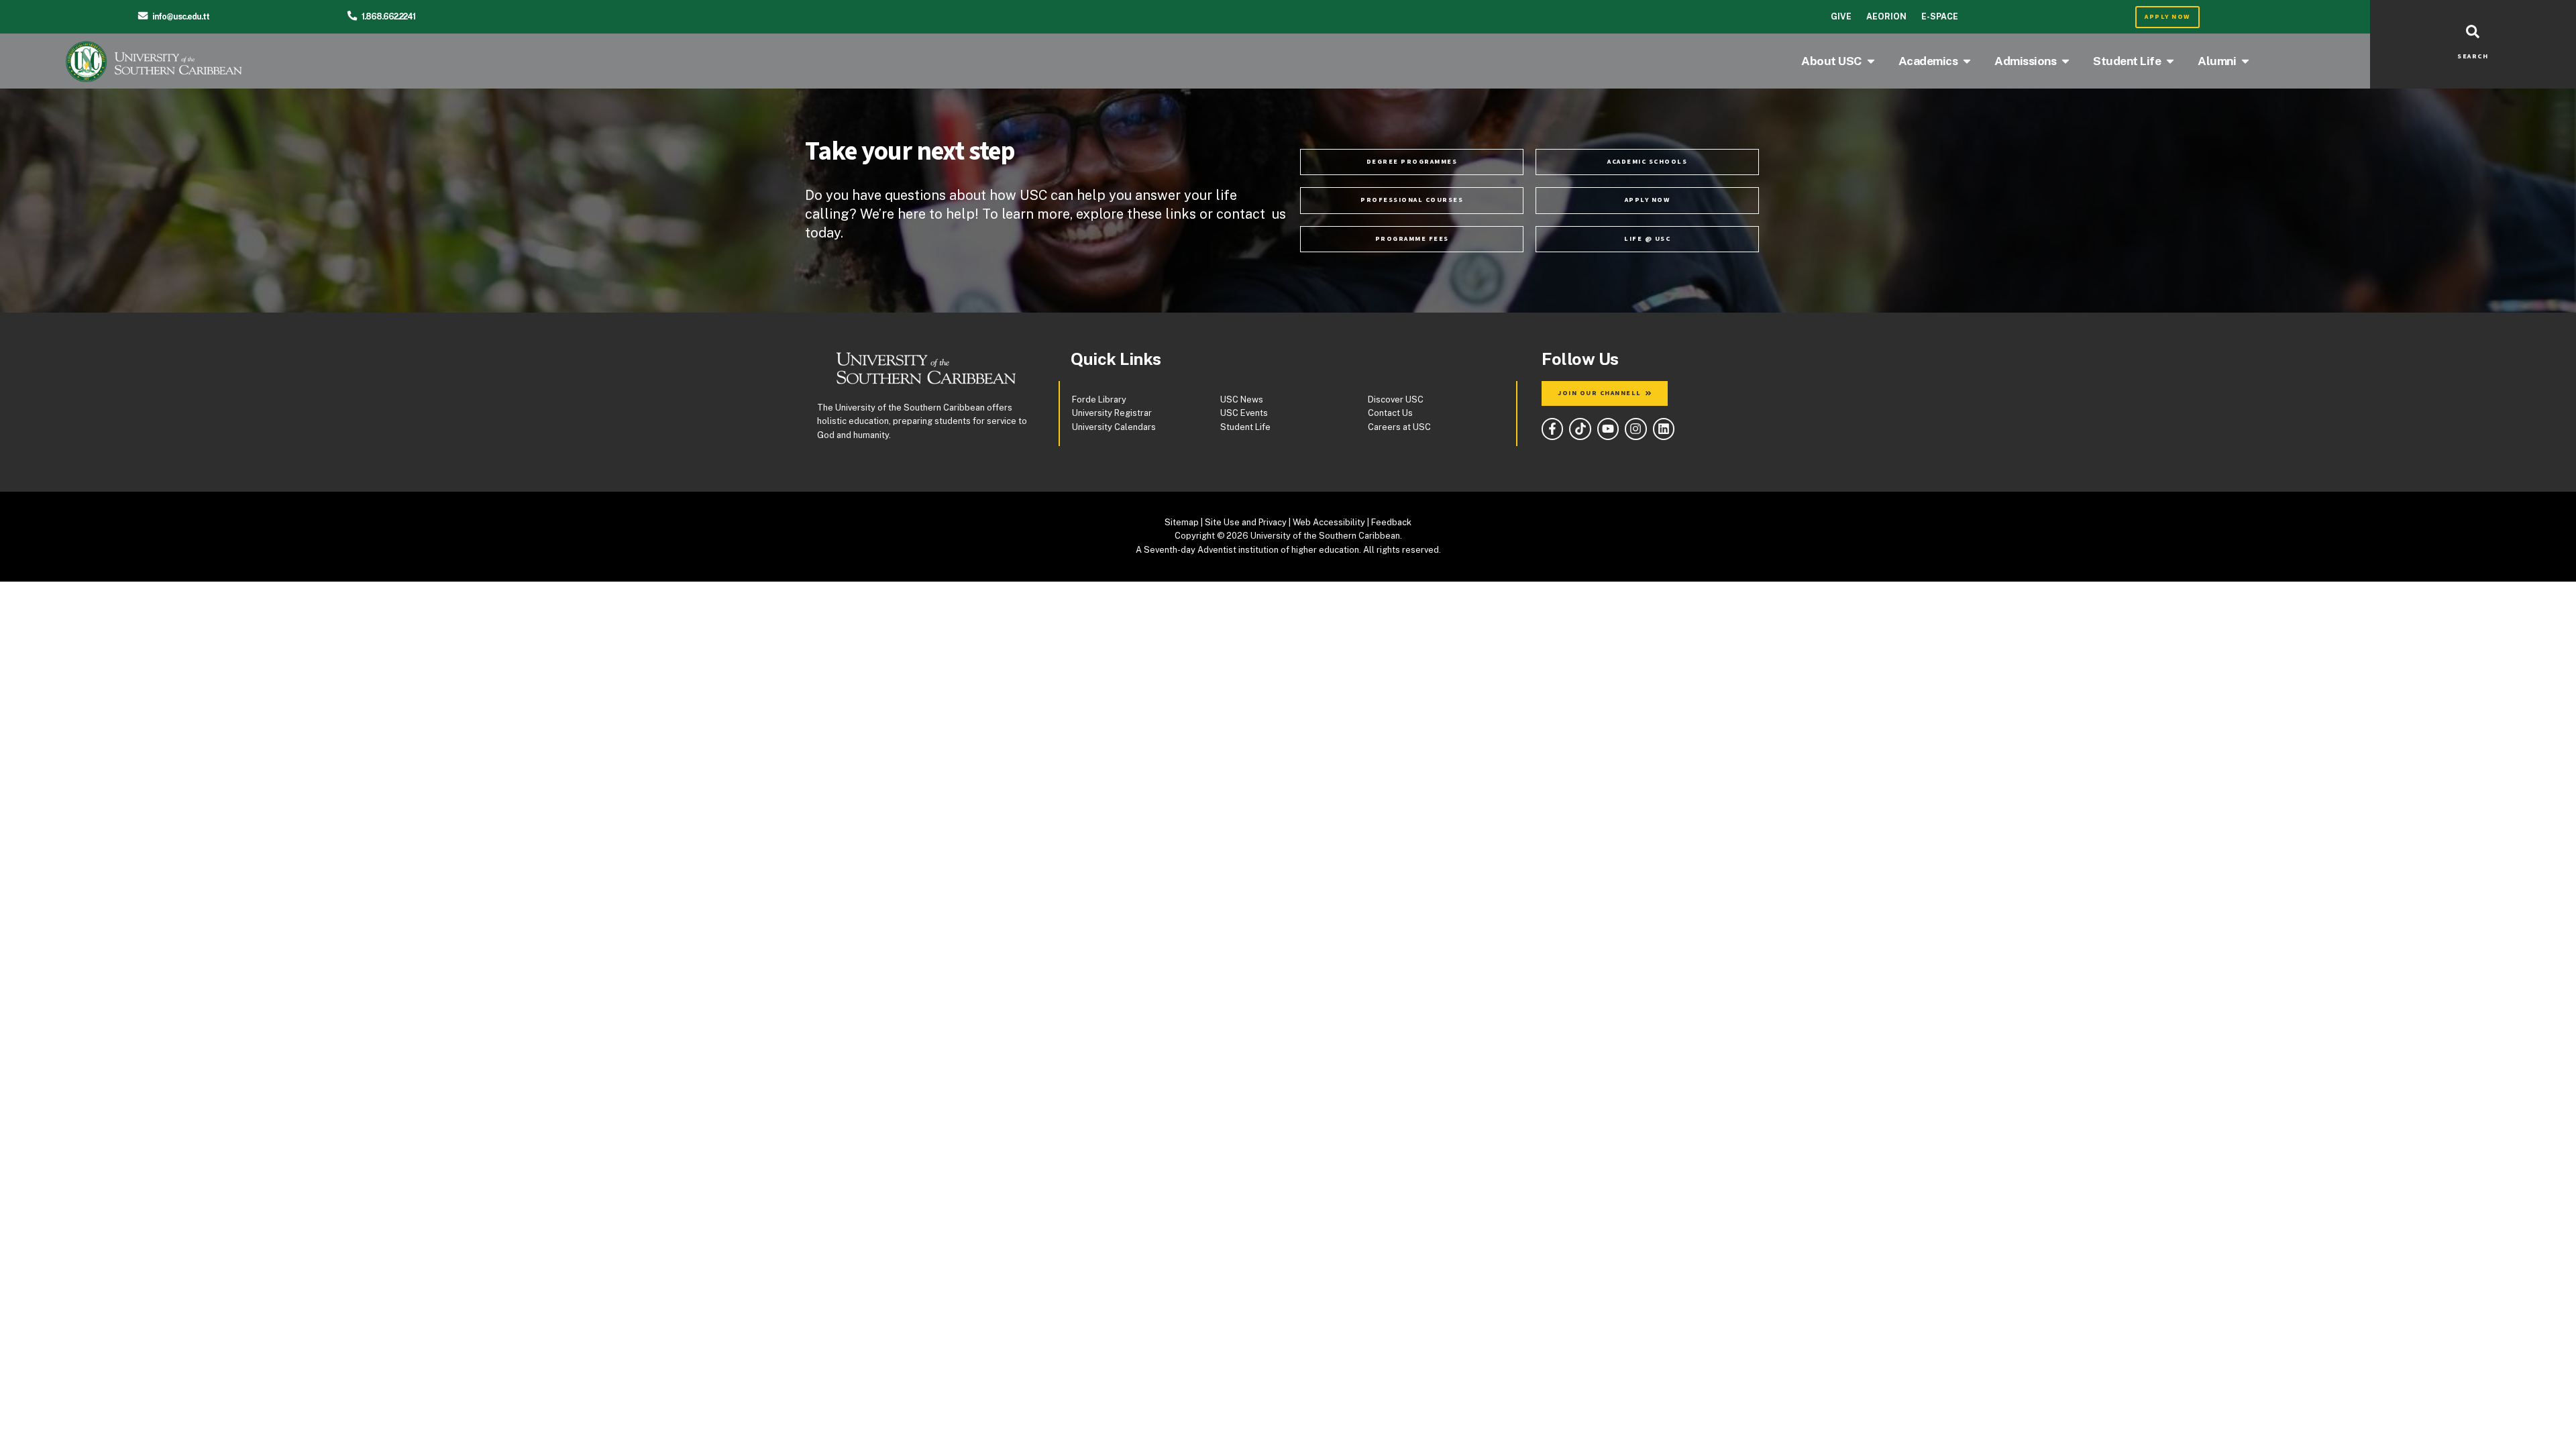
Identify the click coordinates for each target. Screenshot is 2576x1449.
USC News (1242, 399)
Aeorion (1886, 16)
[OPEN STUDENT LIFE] (2170, 61)
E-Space (1940, 16)
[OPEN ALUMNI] (2245, 61)
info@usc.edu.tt (181, 16)
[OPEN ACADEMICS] (1967, 61)
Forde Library (1099, 399)
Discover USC (1396, 399)
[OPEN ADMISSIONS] (2065, 61)
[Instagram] (1635, 429)
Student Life (1245, 427)
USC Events (1244, 413)
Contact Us (1390, 413)
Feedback (1391, 522)
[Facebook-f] (1552, 429)
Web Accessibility (1329, 522)
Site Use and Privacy (1246, 522)
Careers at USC (1399, 427)
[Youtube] (1608, 429)
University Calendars (1114, 427)
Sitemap (1182, 522)
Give (1841, 16)
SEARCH (2473, 56)
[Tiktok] (1580, 429)
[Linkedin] (1664, 429)
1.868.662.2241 (388, 16)
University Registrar (1112, 413)
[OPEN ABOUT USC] (1871, 61)
